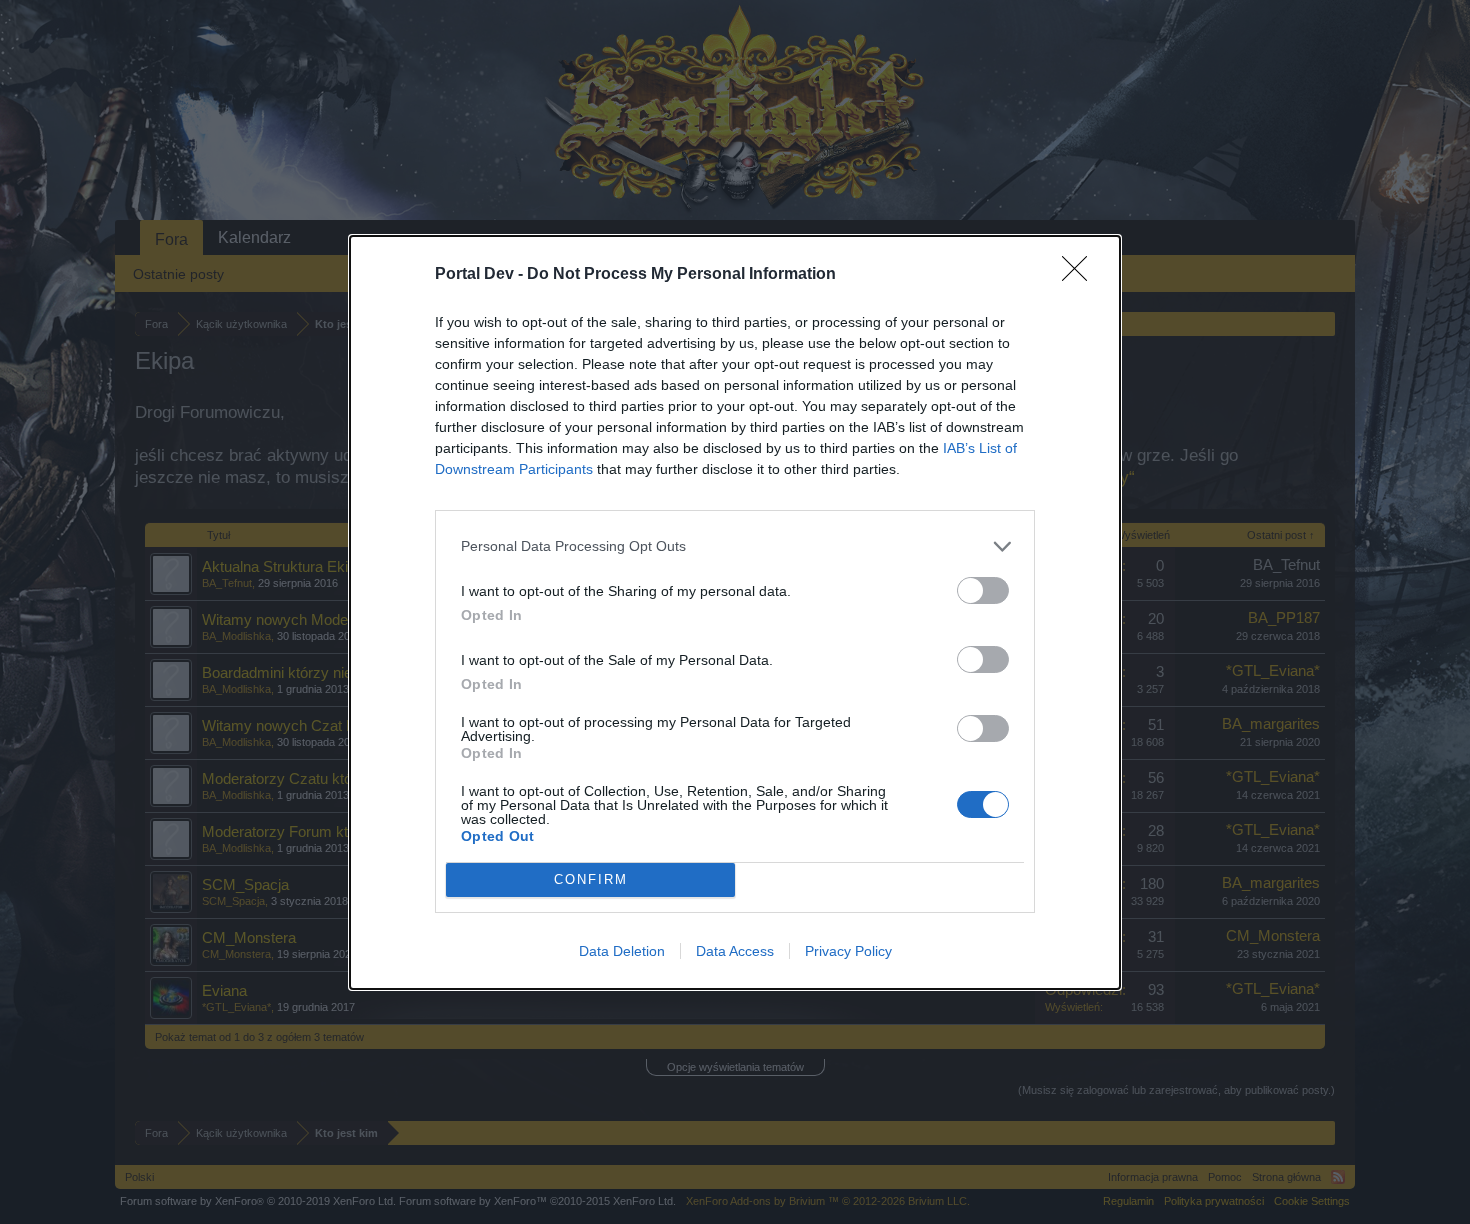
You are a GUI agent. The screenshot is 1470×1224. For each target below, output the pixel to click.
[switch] (983, 590)
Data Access (735, 951)
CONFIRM (591, 879)
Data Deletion (622, 951)
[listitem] (735, 546)
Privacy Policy (848, 951)
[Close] (1081, 275)
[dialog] (735, 612)
